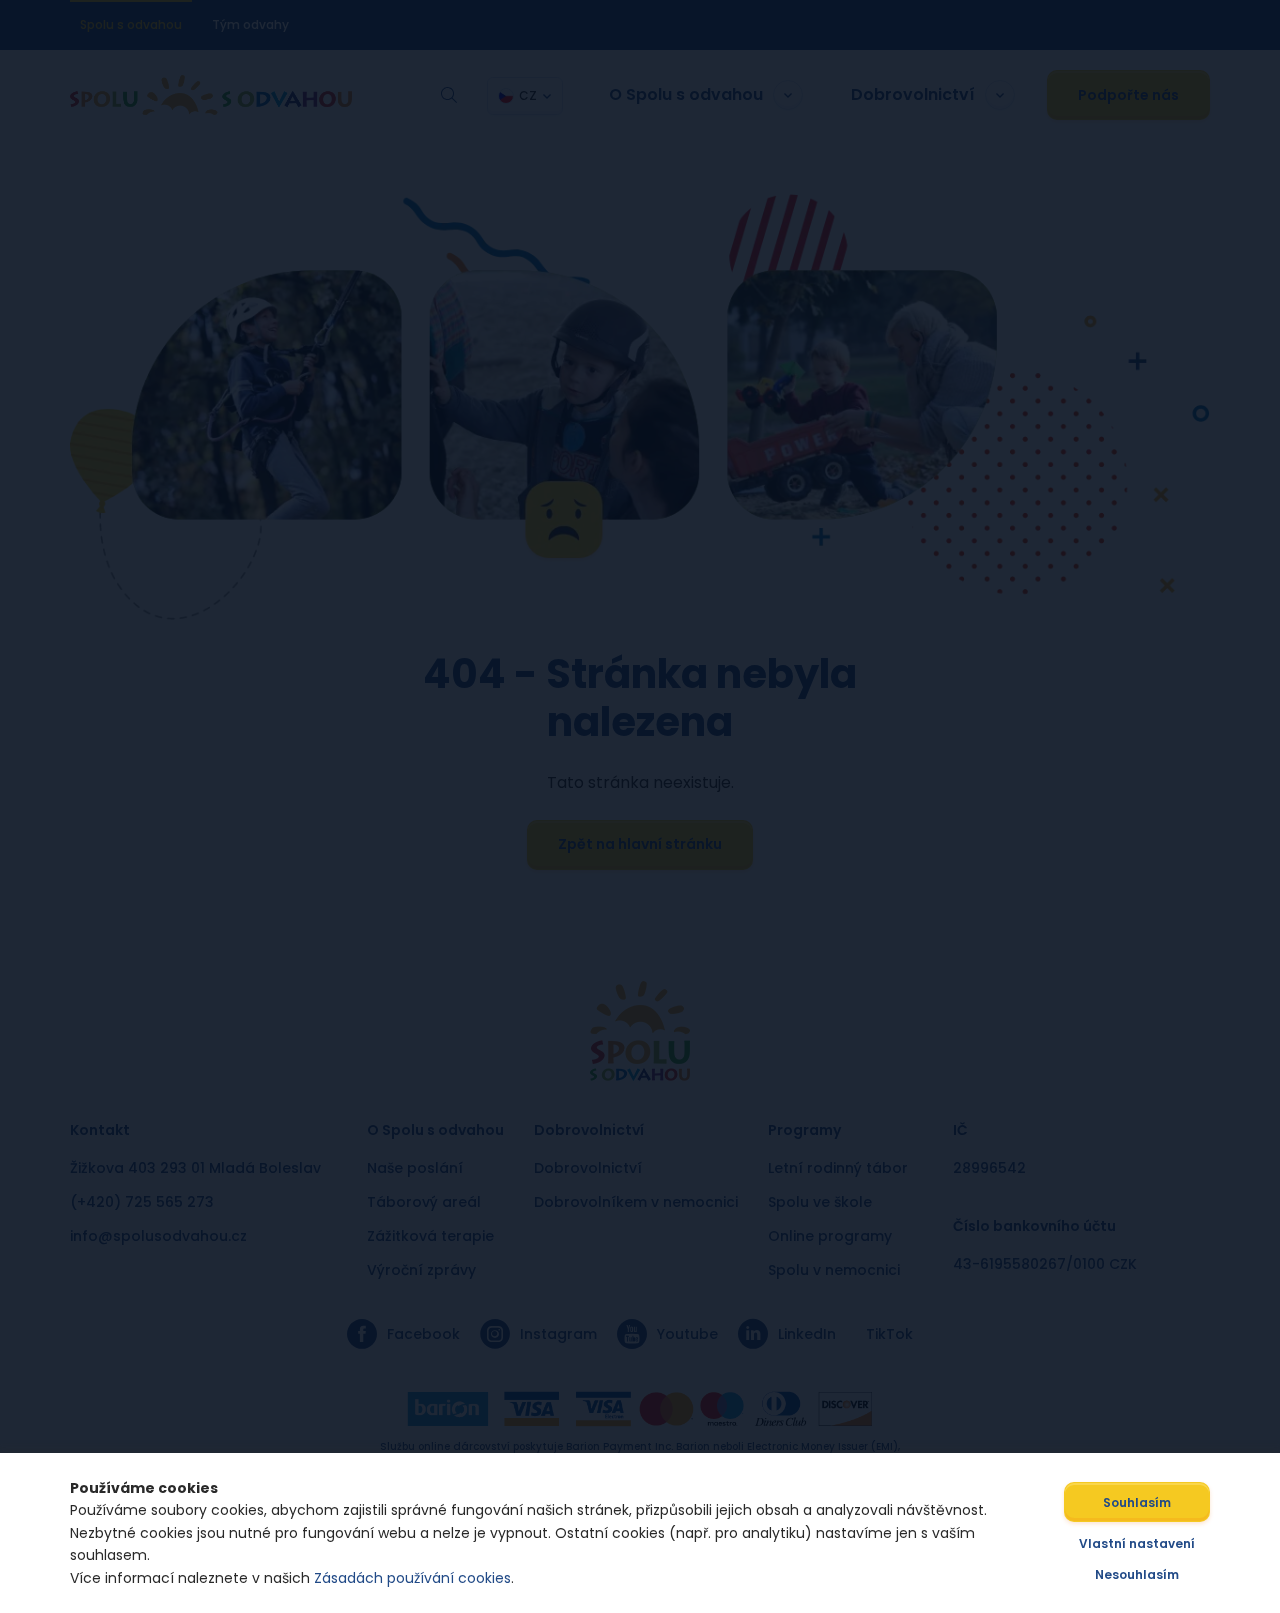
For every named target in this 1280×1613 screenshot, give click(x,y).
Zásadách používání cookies (412, 1578)
